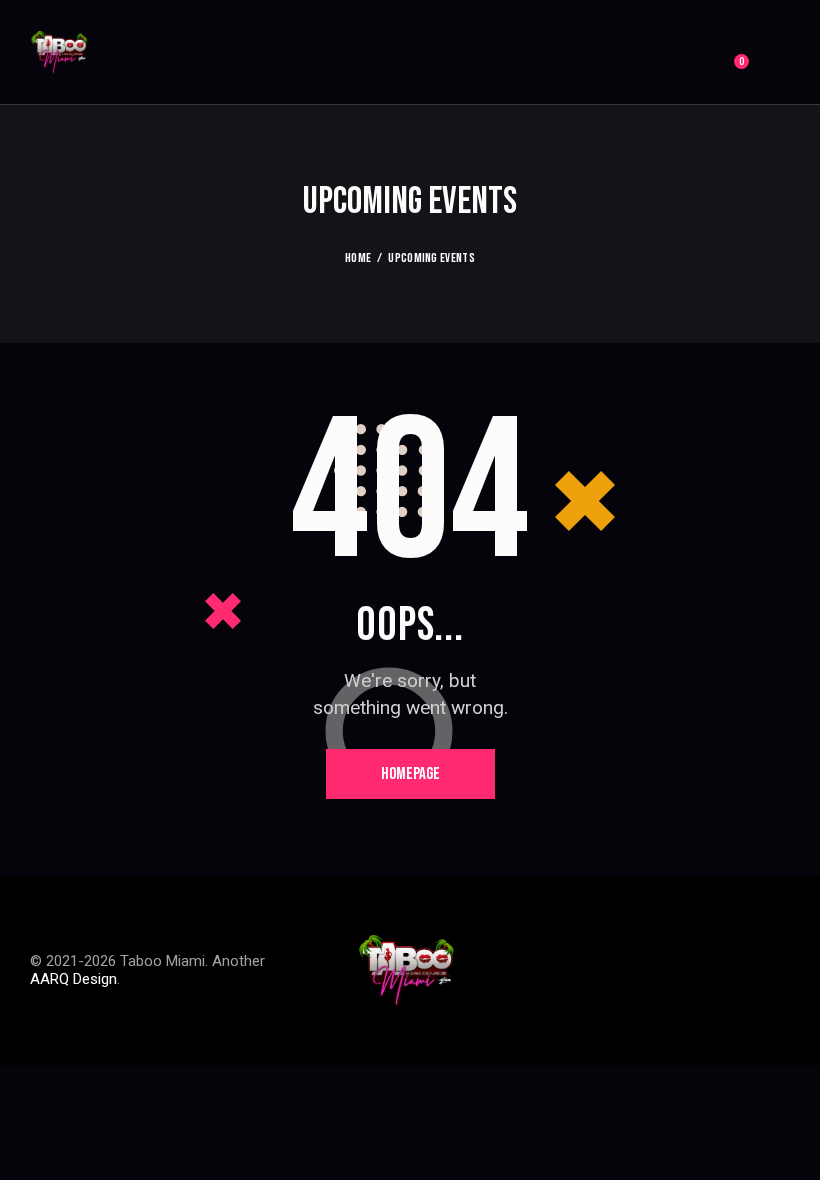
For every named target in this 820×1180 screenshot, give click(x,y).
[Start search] (776, 54)
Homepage (410, 774)
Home (358, 258)
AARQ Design (73, 979)
